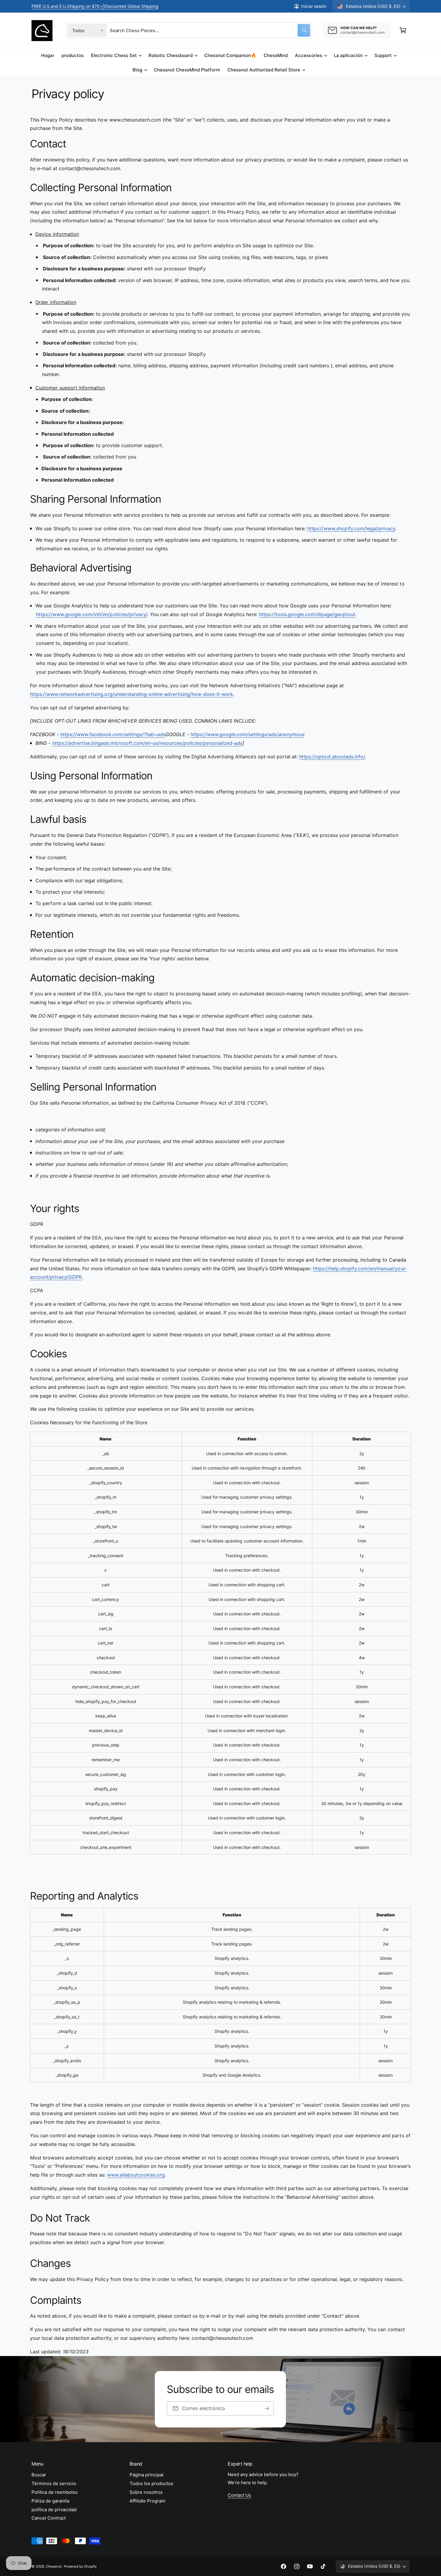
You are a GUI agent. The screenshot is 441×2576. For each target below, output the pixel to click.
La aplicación (348, 55)
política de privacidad (54, 2510)
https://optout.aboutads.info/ (332, 757)
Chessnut (54, 2566)
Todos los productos (151, 2483)
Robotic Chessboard (171, 55)
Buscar (39, 2475)
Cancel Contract (49, 2518)
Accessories (308, 55)
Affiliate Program (147, 2501)
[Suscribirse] (267, 2408)
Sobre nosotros (146, 2492)
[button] (403, 30)
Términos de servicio (54, 2483)
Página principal (147, 2475)
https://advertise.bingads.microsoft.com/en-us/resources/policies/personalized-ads (147, 743)
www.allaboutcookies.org (136, 2175)
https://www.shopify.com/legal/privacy (351, 528)
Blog (137, 70)
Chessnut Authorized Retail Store (264, 70)
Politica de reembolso (55, 2492)
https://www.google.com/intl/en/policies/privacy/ (92, 614)
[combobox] (210, 30)
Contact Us (239, 2495)
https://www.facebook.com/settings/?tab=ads (113, 734)
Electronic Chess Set (114, 55)
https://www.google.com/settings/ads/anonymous (247, 734)
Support (383, 55)
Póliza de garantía (50, 2501)
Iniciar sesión (314, 6)
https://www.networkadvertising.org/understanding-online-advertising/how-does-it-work (132, 694)
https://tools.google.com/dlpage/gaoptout (307, 614)
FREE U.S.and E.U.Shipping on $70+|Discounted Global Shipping (95, 6)
